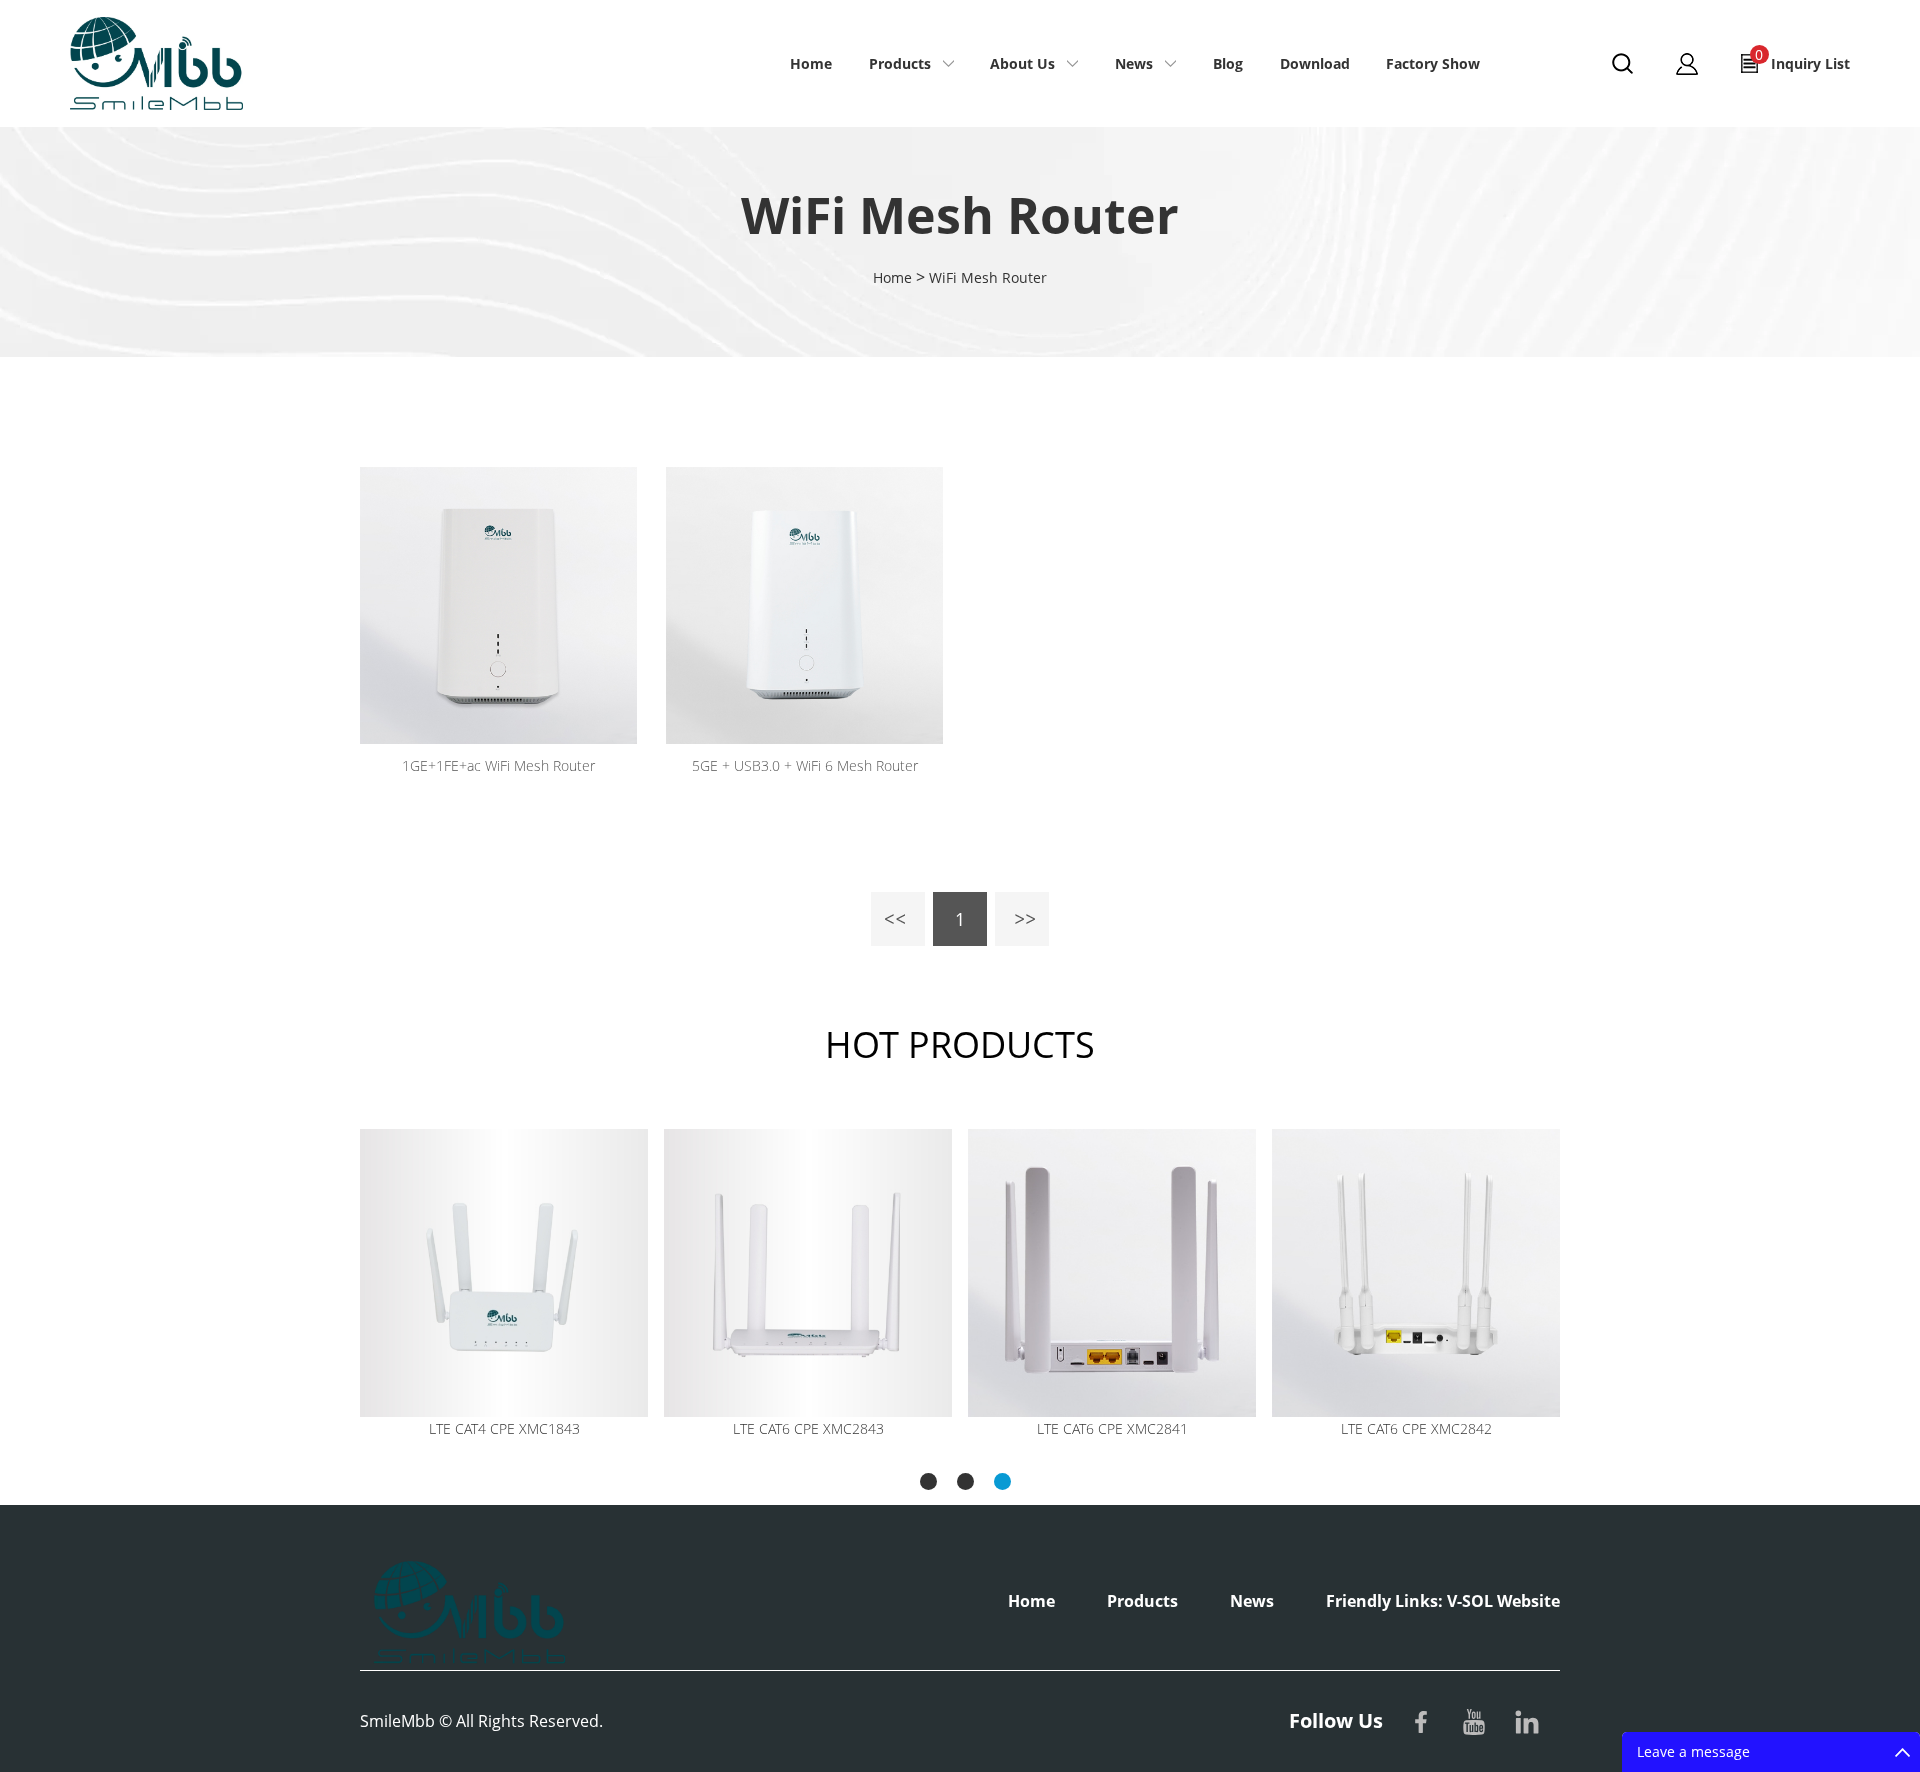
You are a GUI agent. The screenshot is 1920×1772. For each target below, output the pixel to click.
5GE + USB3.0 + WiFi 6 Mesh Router (805, 765)
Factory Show (1433, 63)
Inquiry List (1802, 59)
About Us (1022, 63)
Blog (1228, 63)
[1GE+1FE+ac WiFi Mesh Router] (498, 605)
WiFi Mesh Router (988, 277)
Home (811, 63)
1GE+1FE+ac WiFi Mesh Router (498, 765)
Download (1315, 63)
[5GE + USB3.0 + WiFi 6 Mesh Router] (804, 605)
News (1134, 63)
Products (900, 63)
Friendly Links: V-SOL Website (1443, 1601)
